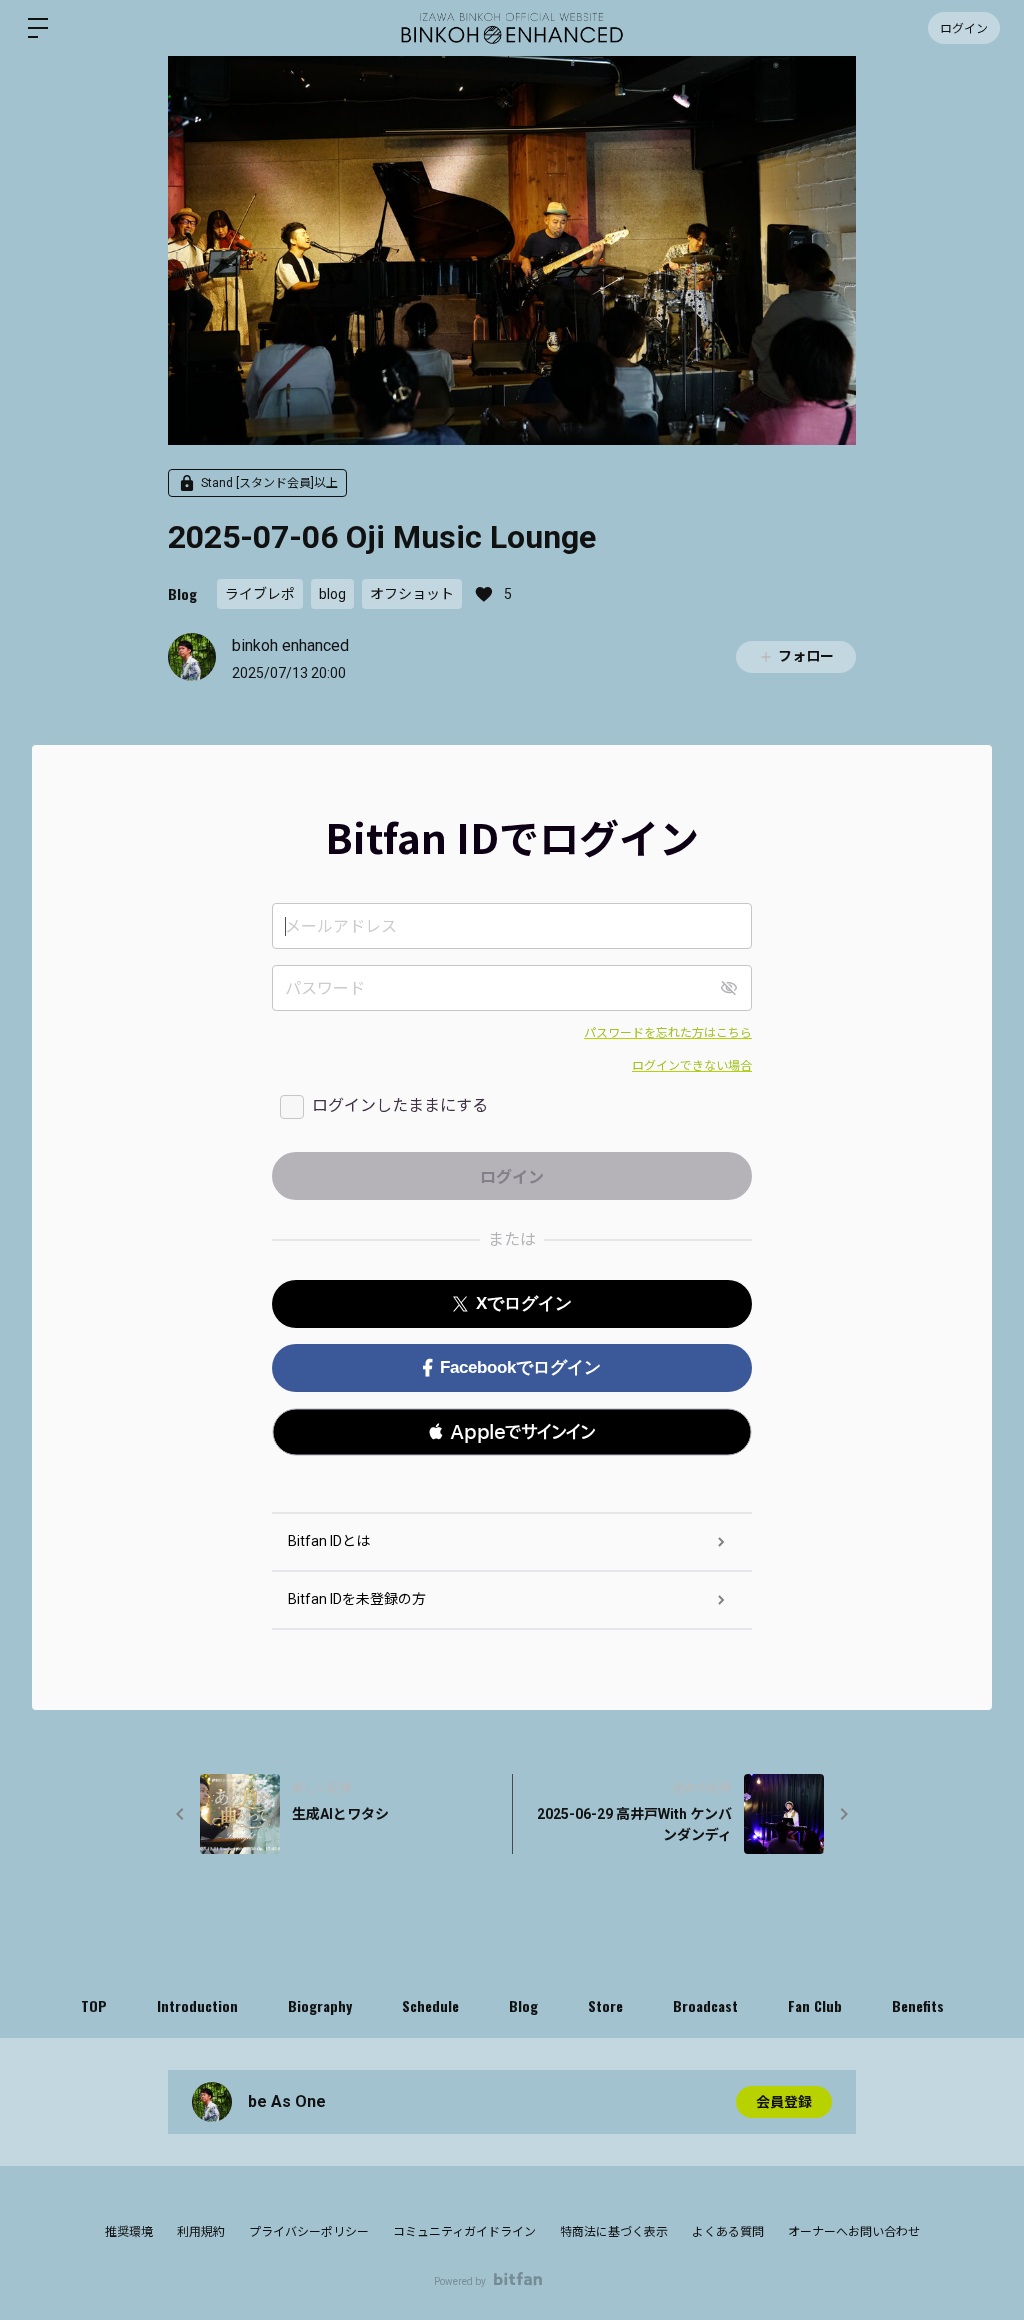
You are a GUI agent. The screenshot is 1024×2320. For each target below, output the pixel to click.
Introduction (197, 2005)
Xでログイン (524, 1303)
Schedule (430, 2005)
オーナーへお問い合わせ (854, 2232)
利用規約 (201, 2232)
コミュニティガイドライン (464, 2232)
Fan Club (815, 2005)
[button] (512, 1432)
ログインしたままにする (400, 1105)
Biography (320, 2005)
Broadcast (705, 2005)
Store (605, 2005)
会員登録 (784, 2102)
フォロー (806, 656)
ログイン (964, 27)
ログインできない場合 (692, 1066)
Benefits (918, 2005)
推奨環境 (129, 2232)
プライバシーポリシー (309, 2232)
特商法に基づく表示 (614, 2232)
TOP (94, 2005)
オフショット (412, 594)
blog (332, 594)
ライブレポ (260, 594)
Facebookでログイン (520, 1367)
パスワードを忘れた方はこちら (668, 1033)
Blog (182, 593)
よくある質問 (728, 2232)
